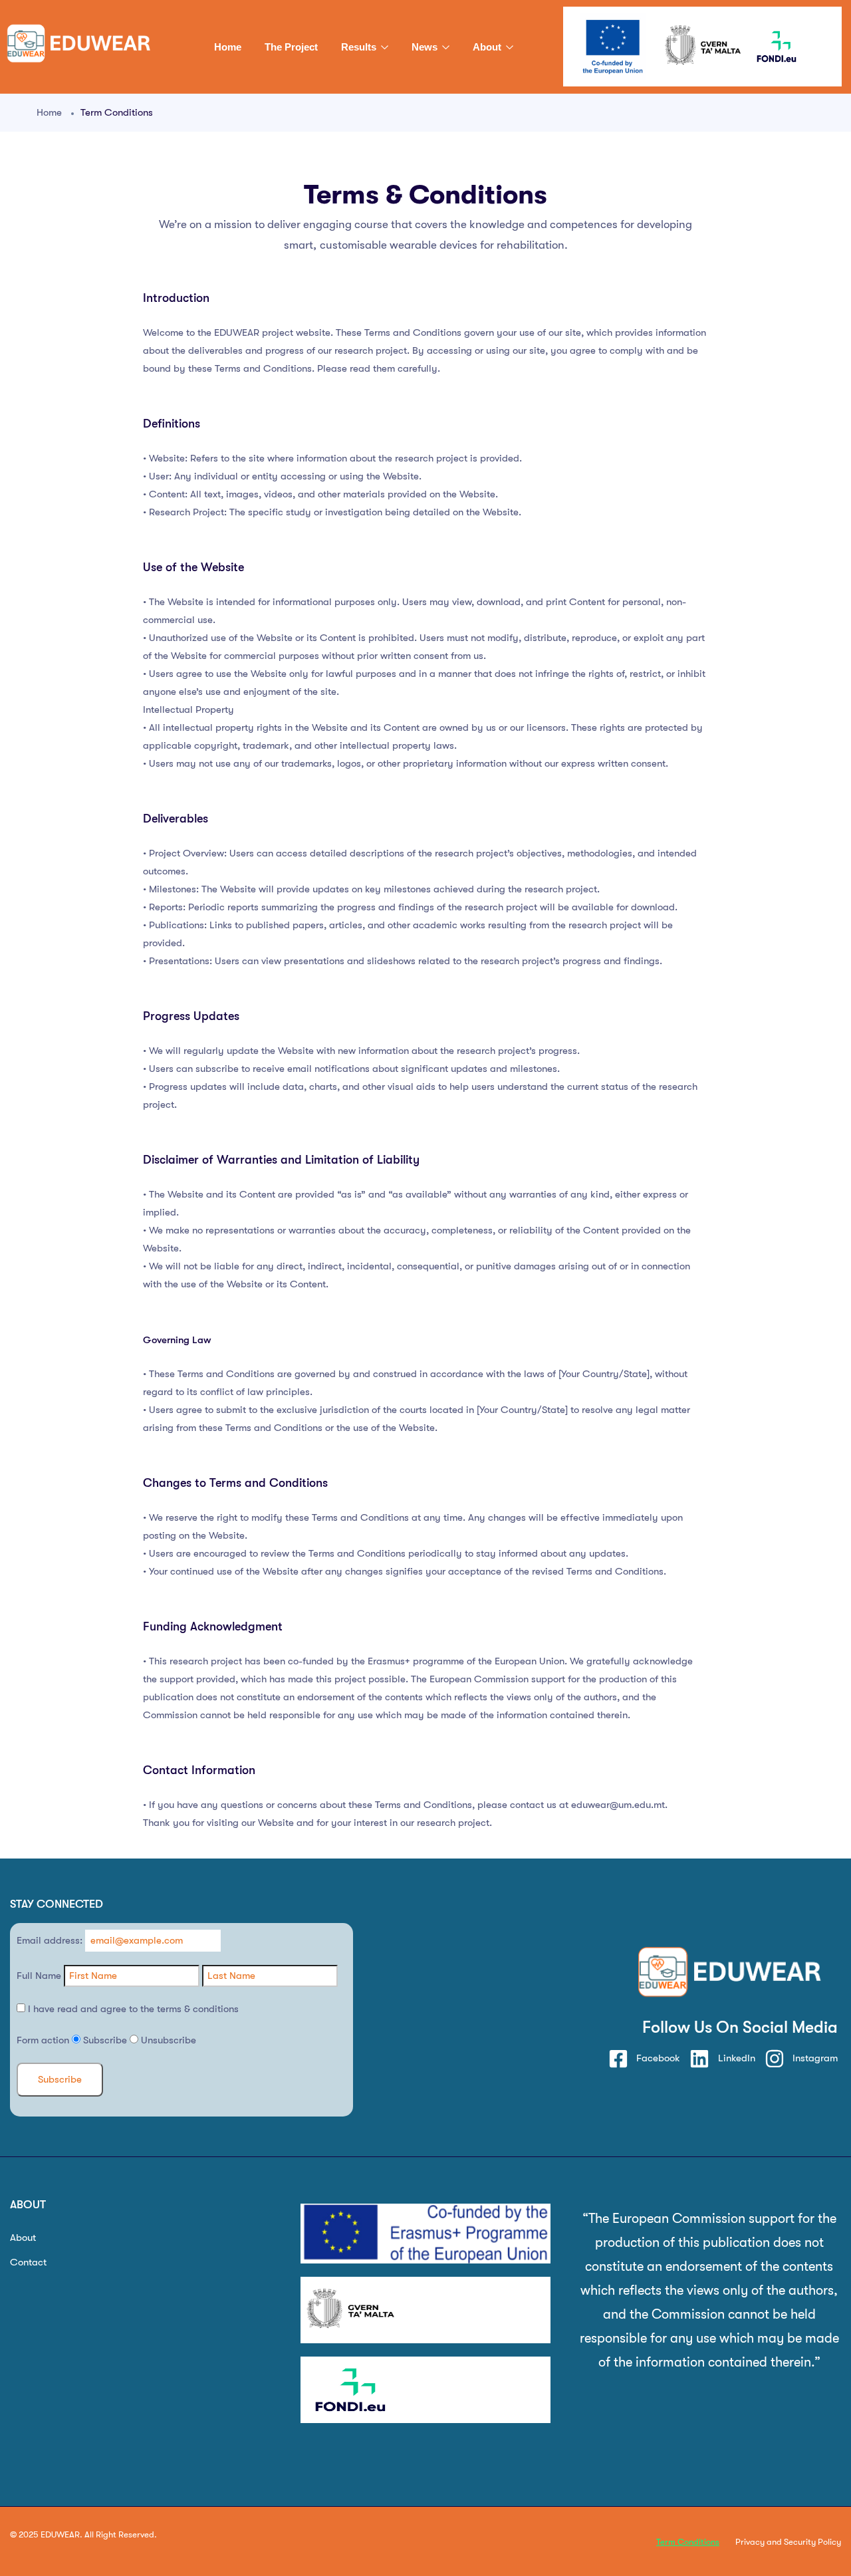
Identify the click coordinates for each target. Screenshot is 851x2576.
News (426, 47)
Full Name (39, 1976)
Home (228, 47)
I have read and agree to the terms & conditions (132, 2009)
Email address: (51, 1940)
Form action (43, 2040)
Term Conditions (688, 2542)
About (488, 47)
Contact (28, 2262)
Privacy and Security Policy (788, 2542)
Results (360, 47)
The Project (291, 47)
